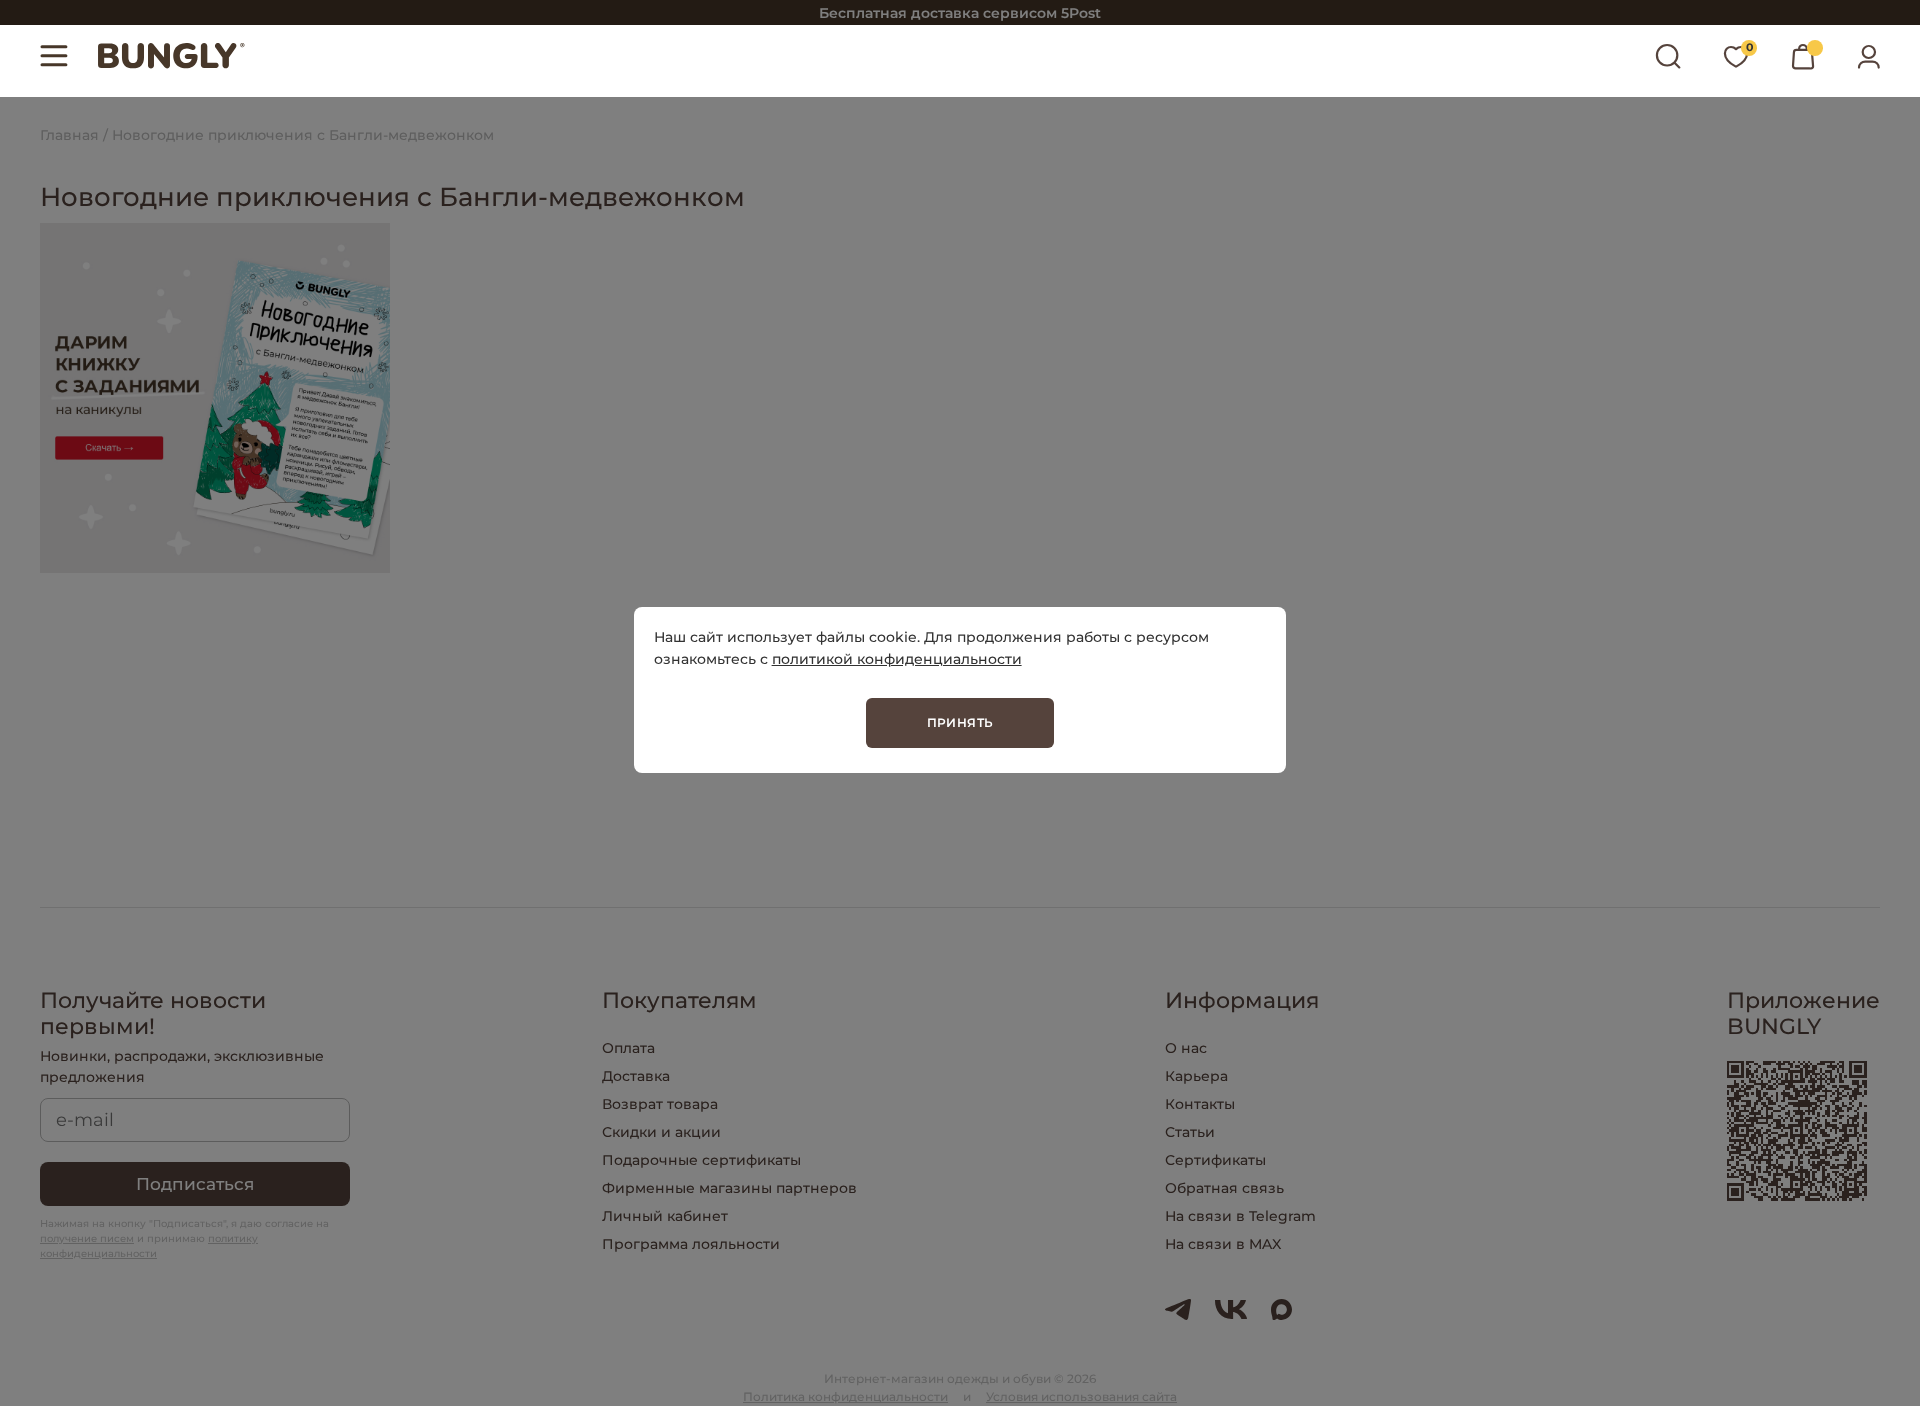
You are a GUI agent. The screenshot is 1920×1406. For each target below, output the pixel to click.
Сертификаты (1215, 1160)
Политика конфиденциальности (845, 1396)
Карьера (1196, 1076)
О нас (1186, 1048)
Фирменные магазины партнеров (729, 1188)
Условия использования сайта (1081, 1396)
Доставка (636, 1076)
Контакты (1200, 1104)
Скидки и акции (661, 1132)
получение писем (87, 1238)
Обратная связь (1224, 1188)
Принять (960, 722)
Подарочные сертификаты (701, 1160)
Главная (69, 135)
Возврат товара (660, 1104)
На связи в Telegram (1240, 1216)
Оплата (628, 1048)
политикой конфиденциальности (897, 659)
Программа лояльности (691, 1244)
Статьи (1190, 1132)
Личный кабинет (665, 1216)
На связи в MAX (1223, 1244)
